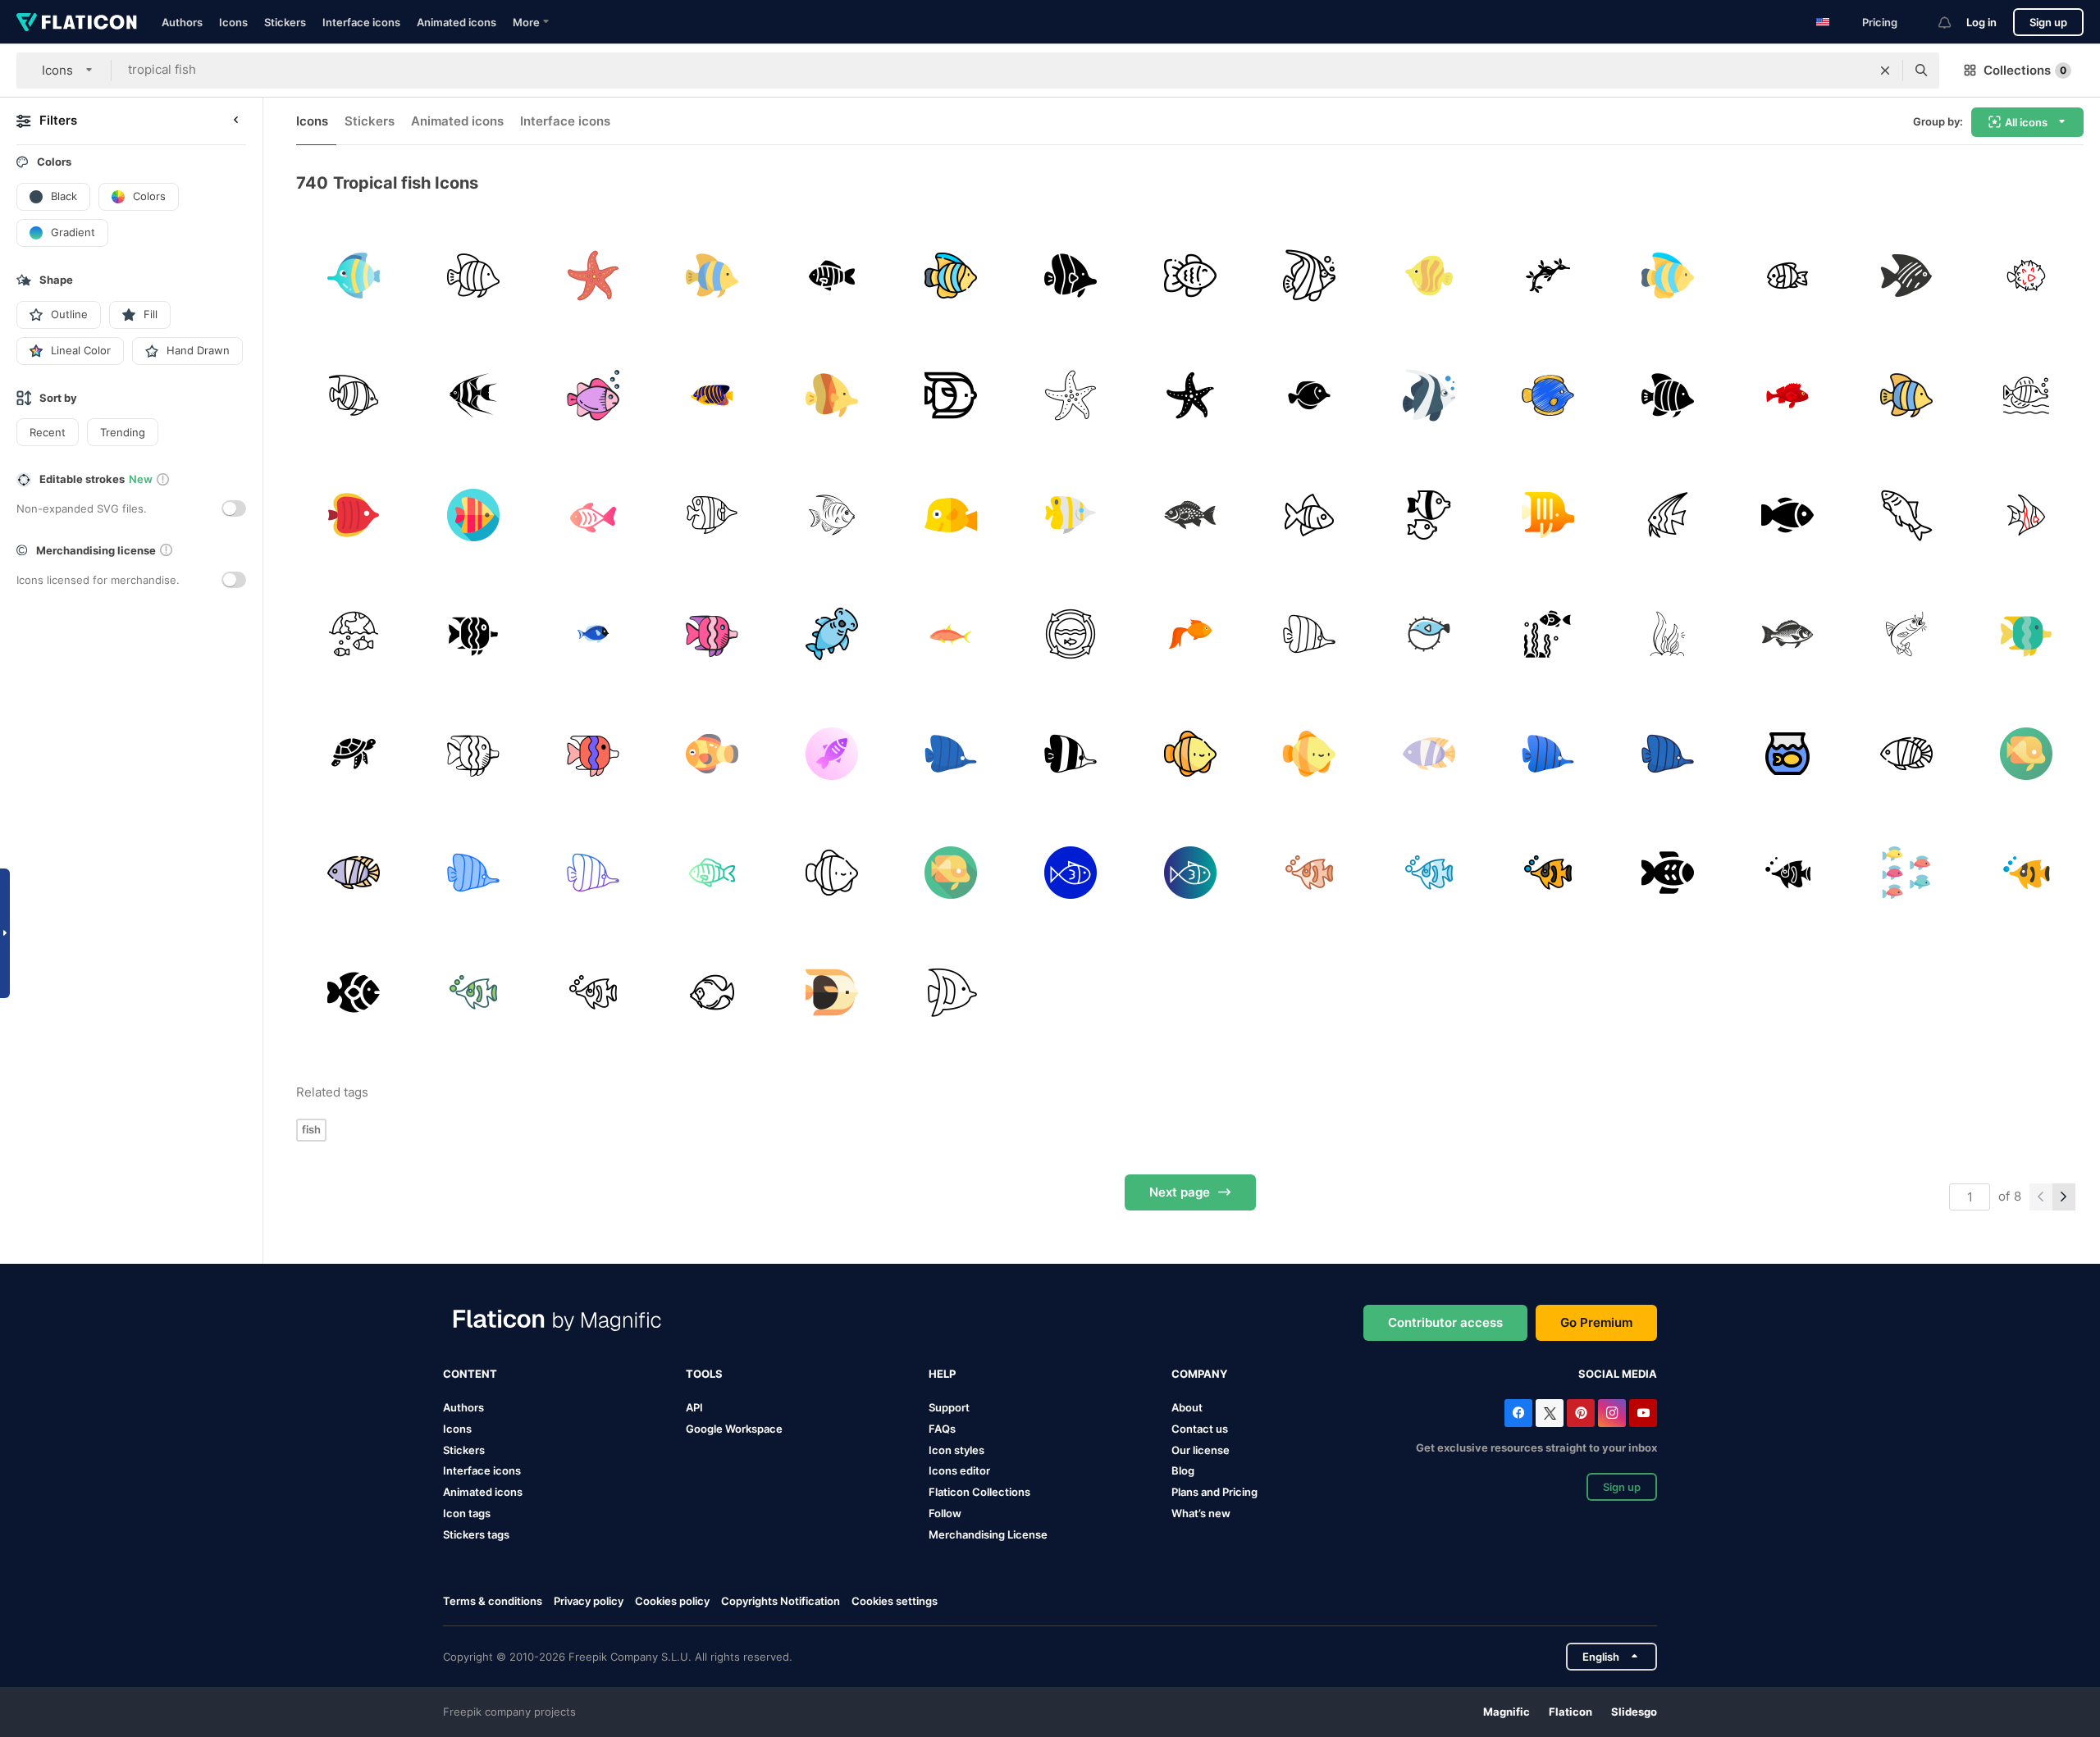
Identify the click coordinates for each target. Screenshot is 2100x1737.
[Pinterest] (1581, 1413)
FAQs (942, 1429)
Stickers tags (476, 1534)
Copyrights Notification (781, 1601)
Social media (1618, 1374)
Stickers (285, 22)
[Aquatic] (1190, 515)
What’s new (1201, 1513)
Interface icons (361, 22)
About (1187, 1407)
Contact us (1200, 1429)
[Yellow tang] (951, 515)
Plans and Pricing (1214, 1492)
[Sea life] (1548, 634)
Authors (182, 22)
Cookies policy (672, 1601)
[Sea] (593, 276)
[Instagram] (1612, 1413)
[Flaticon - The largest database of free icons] (77, 22)
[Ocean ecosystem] (1071, 634)
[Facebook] (1518, 1413)
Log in (1981, 22)
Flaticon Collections (979, 1492)
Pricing (1880, 22)
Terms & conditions (493, 1601)
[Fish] (831, 276)
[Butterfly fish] (1071, 276)
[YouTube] (1643, 1413)
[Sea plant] (1668, 634)
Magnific (1507, 1712)
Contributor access (1445, 1322)
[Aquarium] (1787, 753)
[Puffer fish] (2026, 276)
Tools (704, 1374)
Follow (945, 1513)
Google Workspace (734, 1429)
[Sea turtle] (354, 753)
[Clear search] (1885, 71)
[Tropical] (1907, 276)
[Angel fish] (2026, 515)
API (694, 1407)
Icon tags (467, 1513)
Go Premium (1596, 1322)
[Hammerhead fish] (831, 634)
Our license (1201, 1450)
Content (470, 1374)
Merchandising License (988, 1534)
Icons (233, 22)
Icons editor (959, 1470)
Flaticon (1570, 1712)
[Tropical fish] (354, 276)
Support (949, 1407)
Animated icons (457, 22)
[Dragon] (1548, 276)
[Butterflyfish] (1548, 515)
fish (311, 1129)
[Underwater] (354, 634)
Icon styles (956, 1450)
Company (1199, 1374)
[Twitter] (1550, 1413)
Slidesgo (1634, 1712)
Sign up (2048, 22)
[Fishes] (1907, 873)
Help (942, 1374)
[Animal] (712, 396)
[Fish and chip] (1907, 515)
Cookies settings (895, 1601)
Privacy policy (589, 1601)
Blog (1183, 1470)
